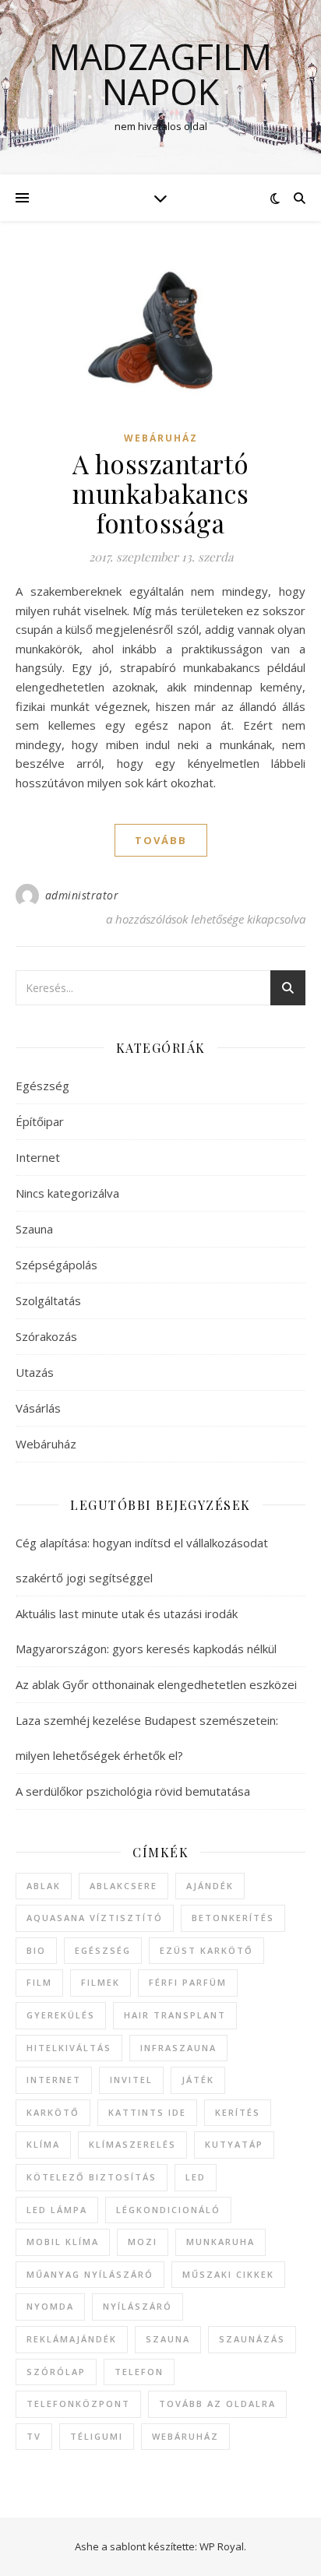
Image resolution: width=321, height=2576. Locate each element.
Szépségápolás (56, 1265)
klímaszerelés (132, 2144)
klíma (43, 2144)
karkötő (53, 2112)
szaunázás (252, 2339)
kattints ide (147, 2112)
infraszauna (178, 2048)
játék (198, 2080)
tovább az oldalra (217, 2404)
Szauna (34, 1229)
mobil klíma (63, 2242)
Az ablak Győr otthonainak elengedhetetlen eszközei (156, 1684)
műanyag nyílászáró (90, 2274)
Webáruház (161, 438)
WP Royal (222, 2546)
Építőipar (40, 1121)
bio (36, 1950)
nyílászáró (138, 2306)
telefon (139, 2372)
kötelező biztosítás (92, 2177)
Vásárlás (38, 1408)
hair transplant (175, 2015)
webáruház (185, 2436)
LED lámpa (57, 2210)
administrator (82, 895)
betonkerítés (233, 1918)
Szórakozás (46, 1336)
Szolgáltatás (48, 1300)
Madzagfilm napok (160, 74)
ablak (44, 1886)
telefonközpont (78, 2404)
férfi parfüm (188, 1982)
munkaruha (220, 2242)
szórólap (56, 2372)
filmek (101, 1982)
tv (34, 2436)
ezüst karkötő (206, 1950)
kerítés (238, 2112)
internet (54, 2080)
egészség (103, 1950)
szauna (168, 2339)
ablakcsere (123, 1886)
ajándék (210, 1886)
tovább (161, 840)
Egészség (42, 1086)
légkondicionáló (168, 2210)
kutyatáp (234, 2144)
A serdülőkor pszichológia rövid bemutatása (133, 1791)
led (196, 2177)
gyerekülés (61, 2015)
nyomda (50, 2306)
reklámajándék (72, 2339)
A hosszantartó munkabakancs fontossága (161, 493)
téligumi (97, 2436)
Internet (38, 1157)
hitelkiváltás (69, 2048)
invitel (131, 2080)
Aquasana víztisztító (95, 1918)
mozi (143, 2242)
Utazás (35, 1372)
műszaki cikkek (228, 2274)
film (39, 1982)
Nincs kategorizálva (67, 1193)
